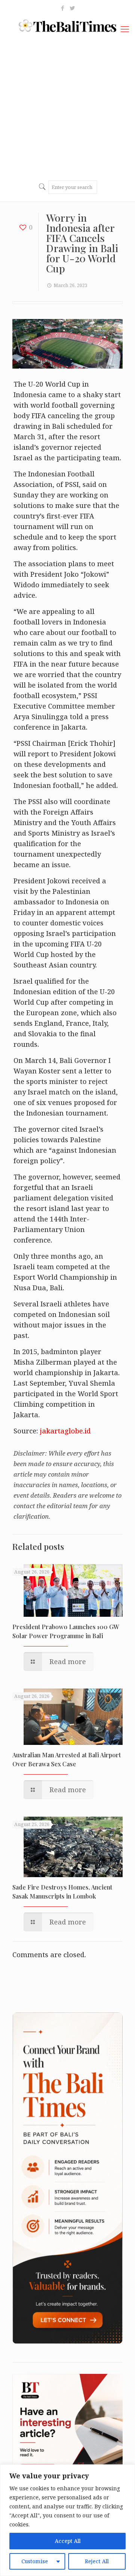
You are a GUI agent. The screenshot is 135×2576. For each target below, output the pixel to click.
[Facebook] (63, 8)
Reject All (97, 2561)
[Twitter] (73, 8)
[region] (67, 2520)
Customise (35, 2561)
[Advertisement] (67, 107)
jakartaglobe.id (65, 1431)
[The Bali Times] (67, 25)
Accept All (68, 2541)
